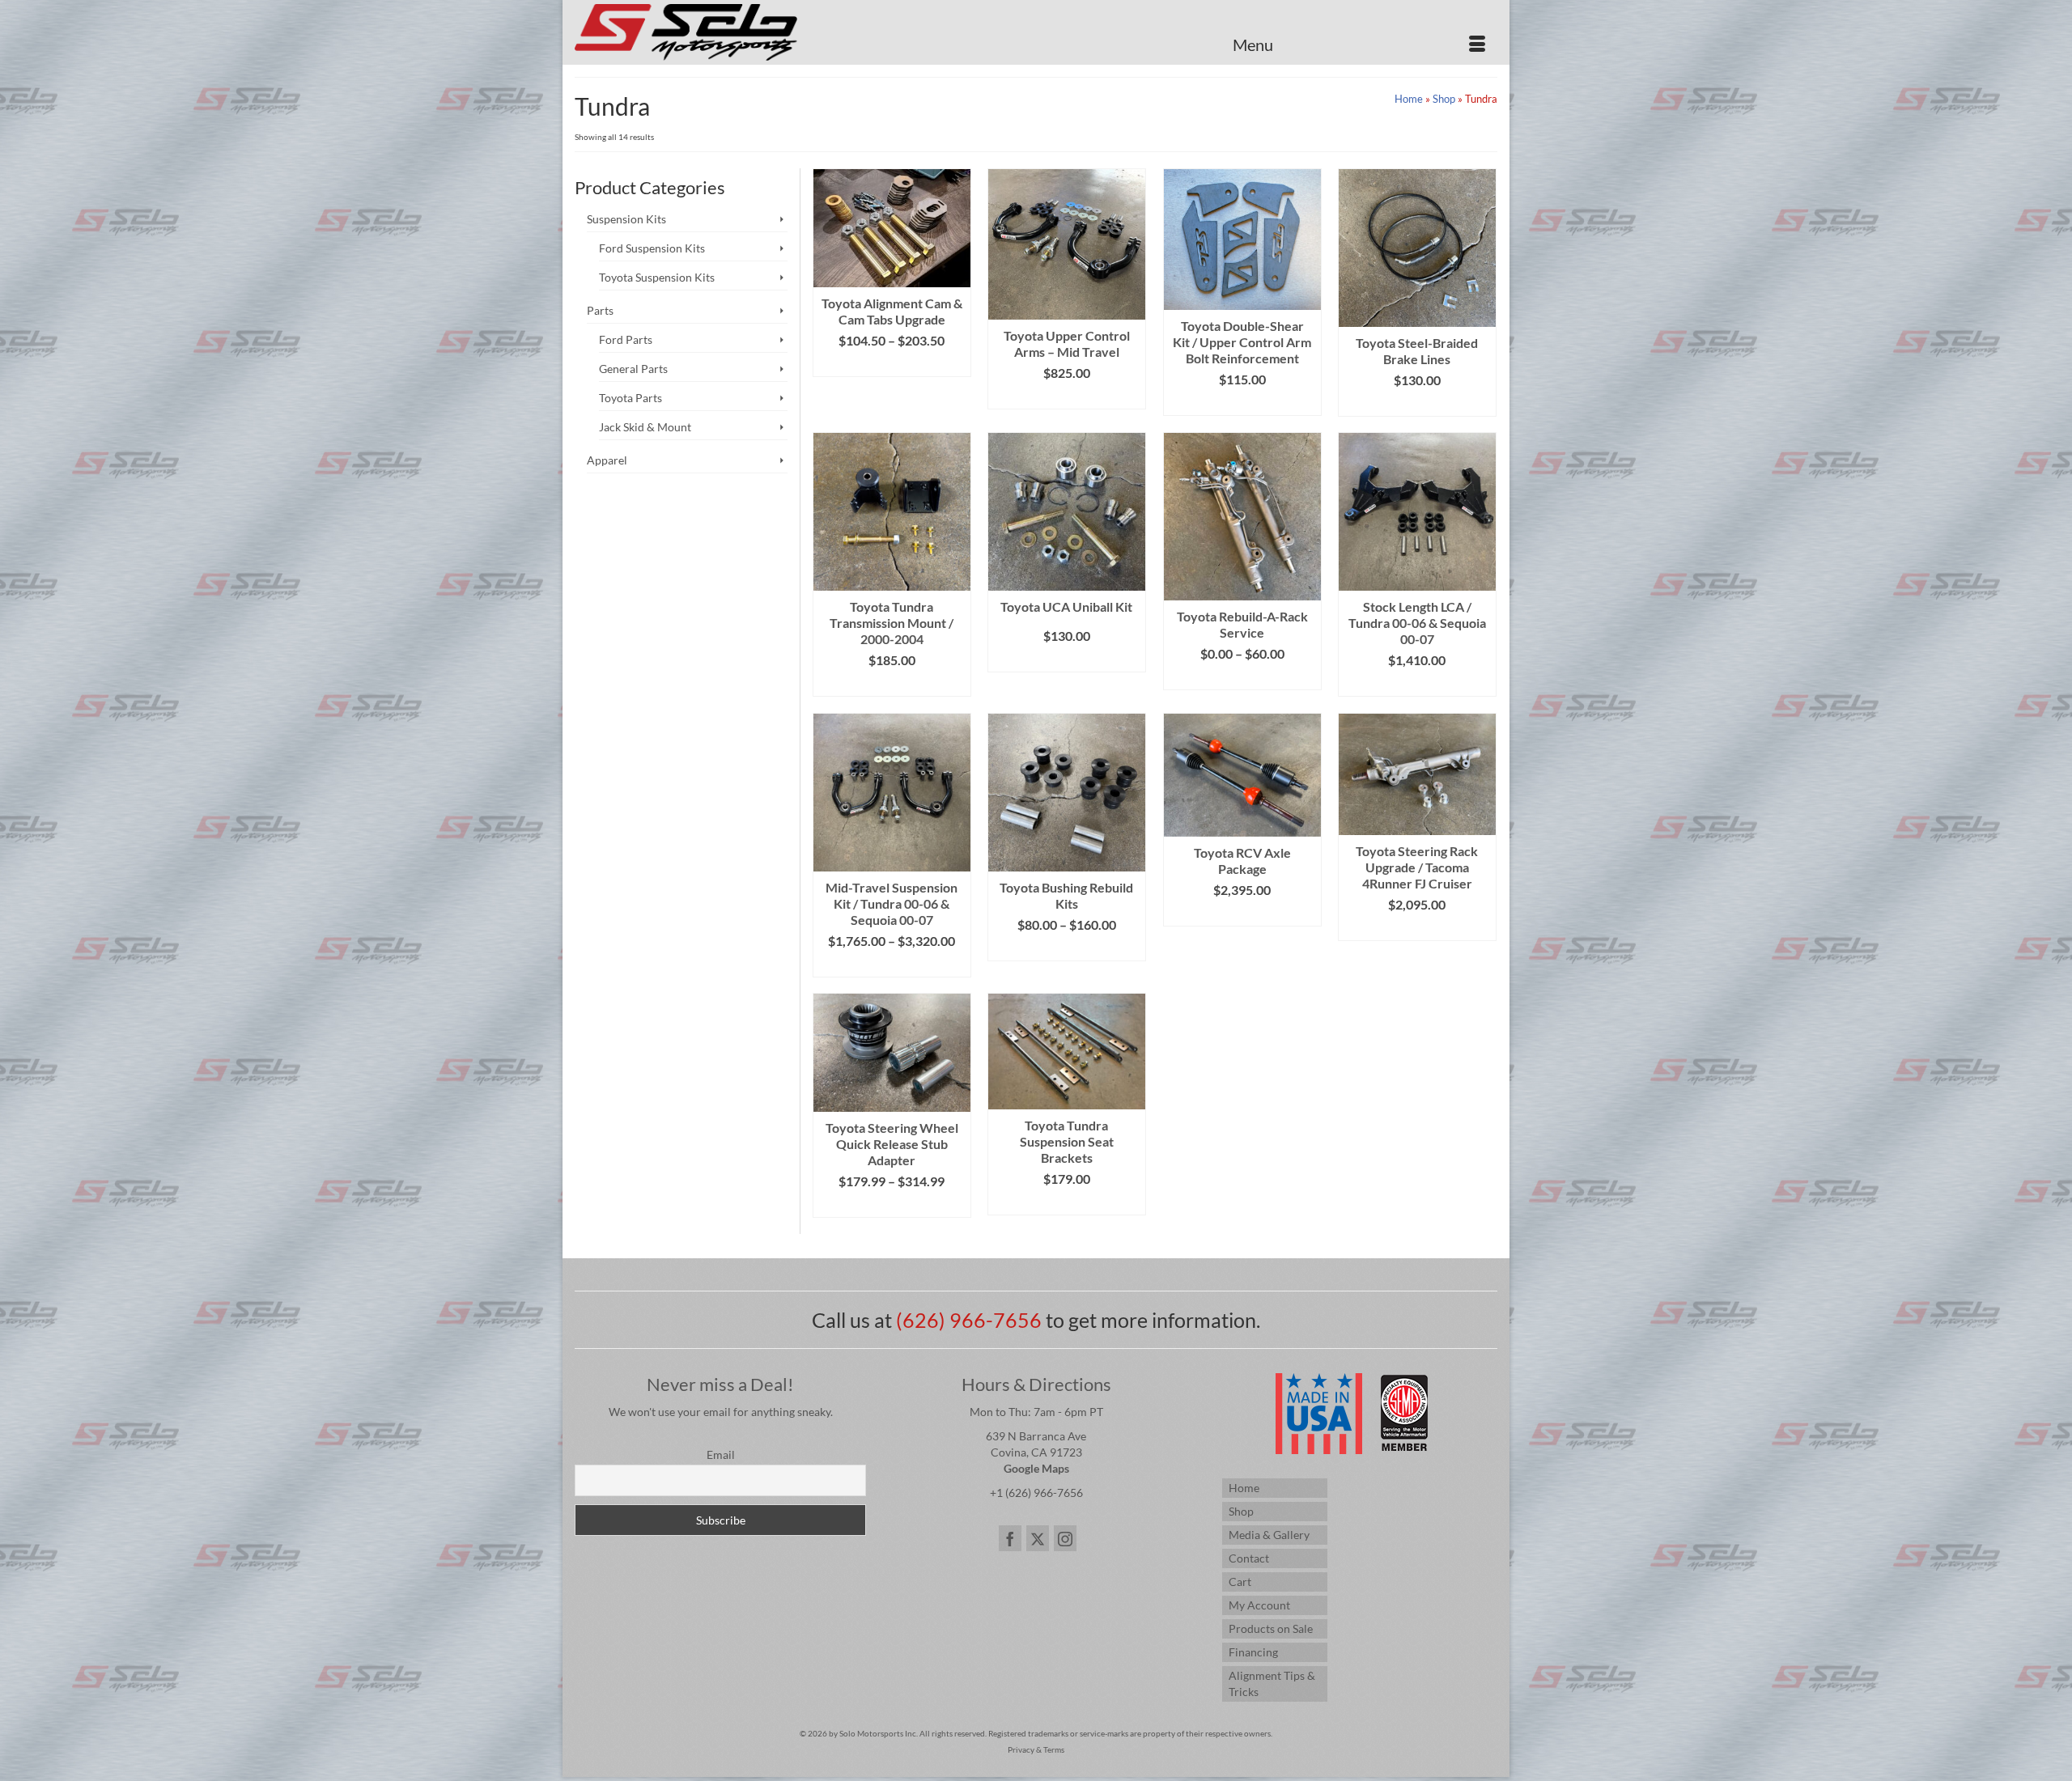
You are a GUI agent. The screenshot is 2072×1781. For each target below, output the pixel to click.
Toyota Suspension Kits (657, 277)
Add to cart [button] (892, 684)
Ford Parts (626, 339)
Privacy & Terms (1036, 1749)
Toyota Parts (631, 398)
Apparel (607, 460)
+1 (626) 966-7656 (1036, 1493)
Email (721, 1454)
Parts (600, 310)
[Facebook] (1010, 1538)
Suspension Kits (626, 219)
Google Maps (1036, 1468)
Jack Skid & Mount (645, 427)
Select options (892, 365)
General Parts (633, 369)
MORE (1242, 678)
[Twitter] (1038, 1538)
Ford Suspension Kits (652, 248)
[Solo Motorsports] (720, 32)
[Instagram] (1065, 1538)
